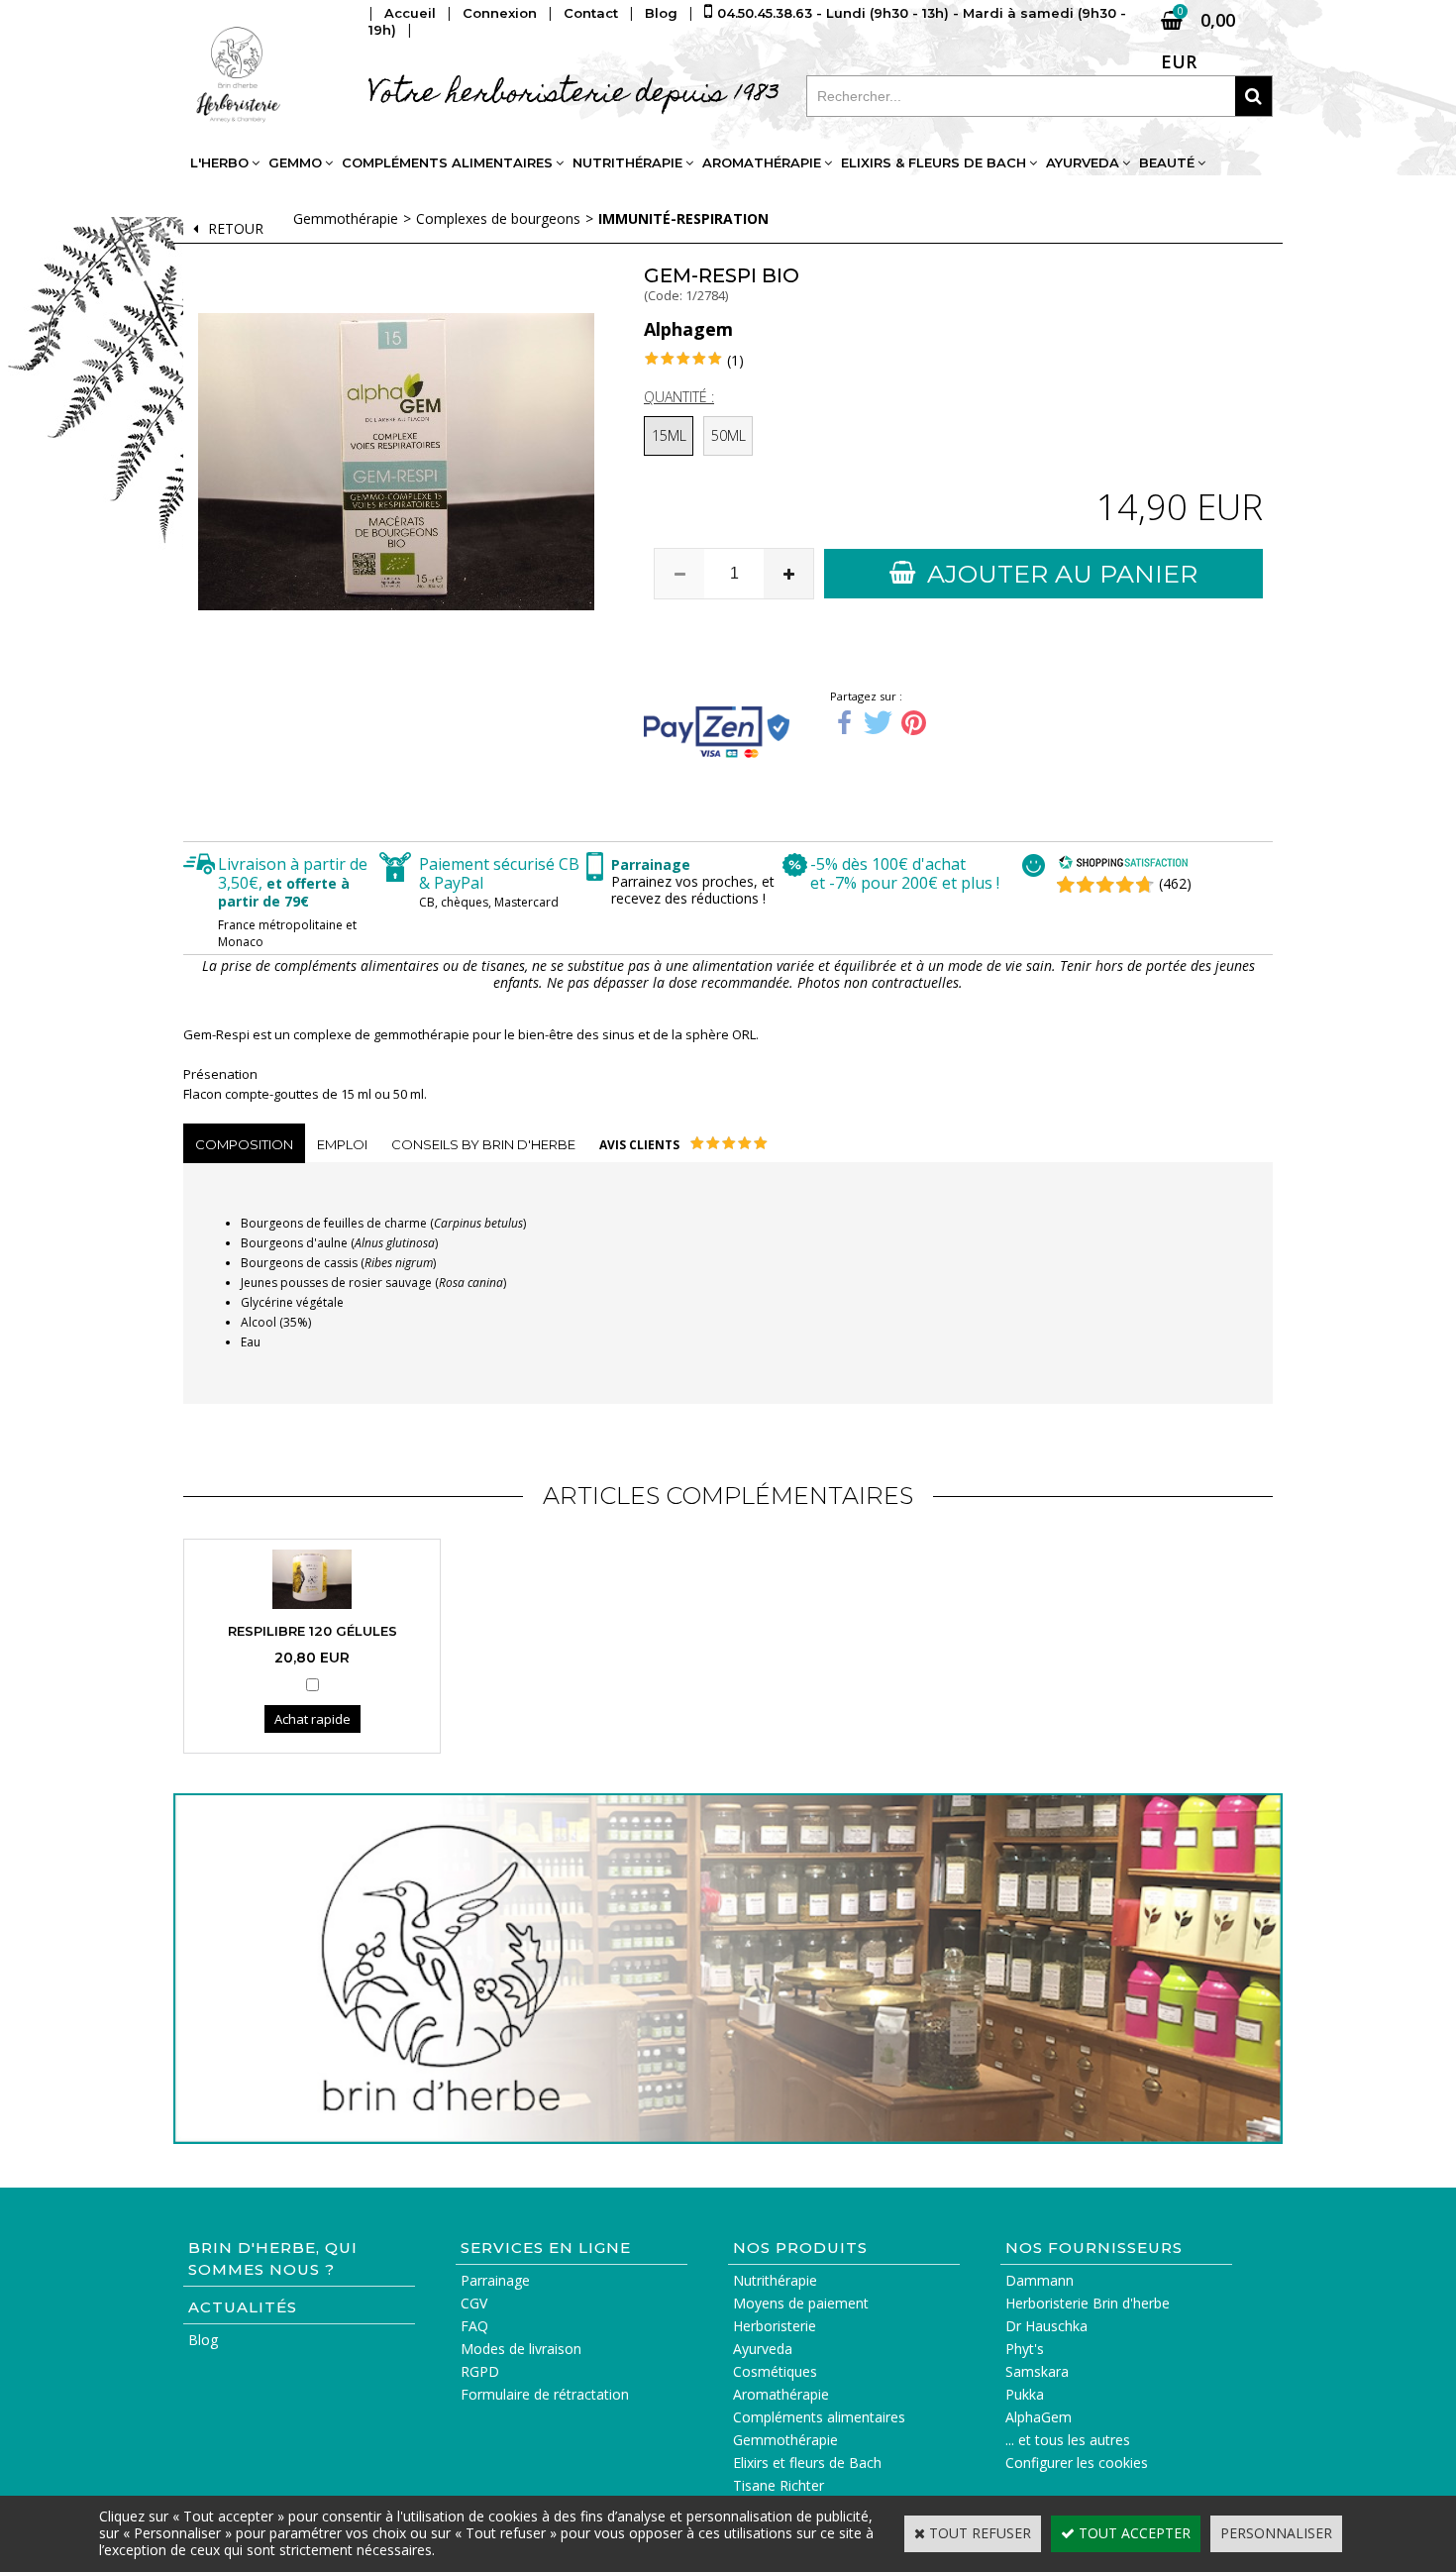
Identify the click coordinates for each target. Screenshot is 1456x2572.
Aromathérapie (762, 162)
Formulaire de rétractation (545, 2394)
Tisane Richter (779, 2485)
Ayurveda (1083, 162)
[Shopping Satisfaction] (1123, 864)
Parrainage (495, 2280)
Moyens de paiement (801, 2303)
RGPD (480, 2371)
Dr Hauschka (1046, 2326)
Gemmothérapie (346, 218)
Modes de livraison (521, 2349)
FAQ (474, 2326)
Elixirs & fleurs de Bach (934, 162)
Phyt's (1025, 2349)
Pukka (1025, 2394)
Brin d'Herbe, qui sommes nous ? (273, 2258)
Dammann (1040, 2280)
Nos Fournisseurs (1094, 2248)
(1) (735, 360)
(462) (1175, 883)
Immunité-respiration (683, 218)
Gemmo (295, 162)
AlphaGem (1039, 2417)
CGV (474, 2303)
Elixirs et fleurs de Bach (807, 2463)
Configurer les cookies (1077, 2463)
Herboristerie (775, 2326)
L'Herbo (219, 162)
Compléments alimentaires (447, 162)
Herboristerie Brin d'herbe (1088, 2303)
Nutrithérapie (627, 162)
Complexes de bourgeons (498, 218)
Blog (203, 2340)
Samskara (1037, 2371)
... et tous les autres (1068, 2440)
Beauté (1167, 162)
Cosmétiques (775, 2371)
